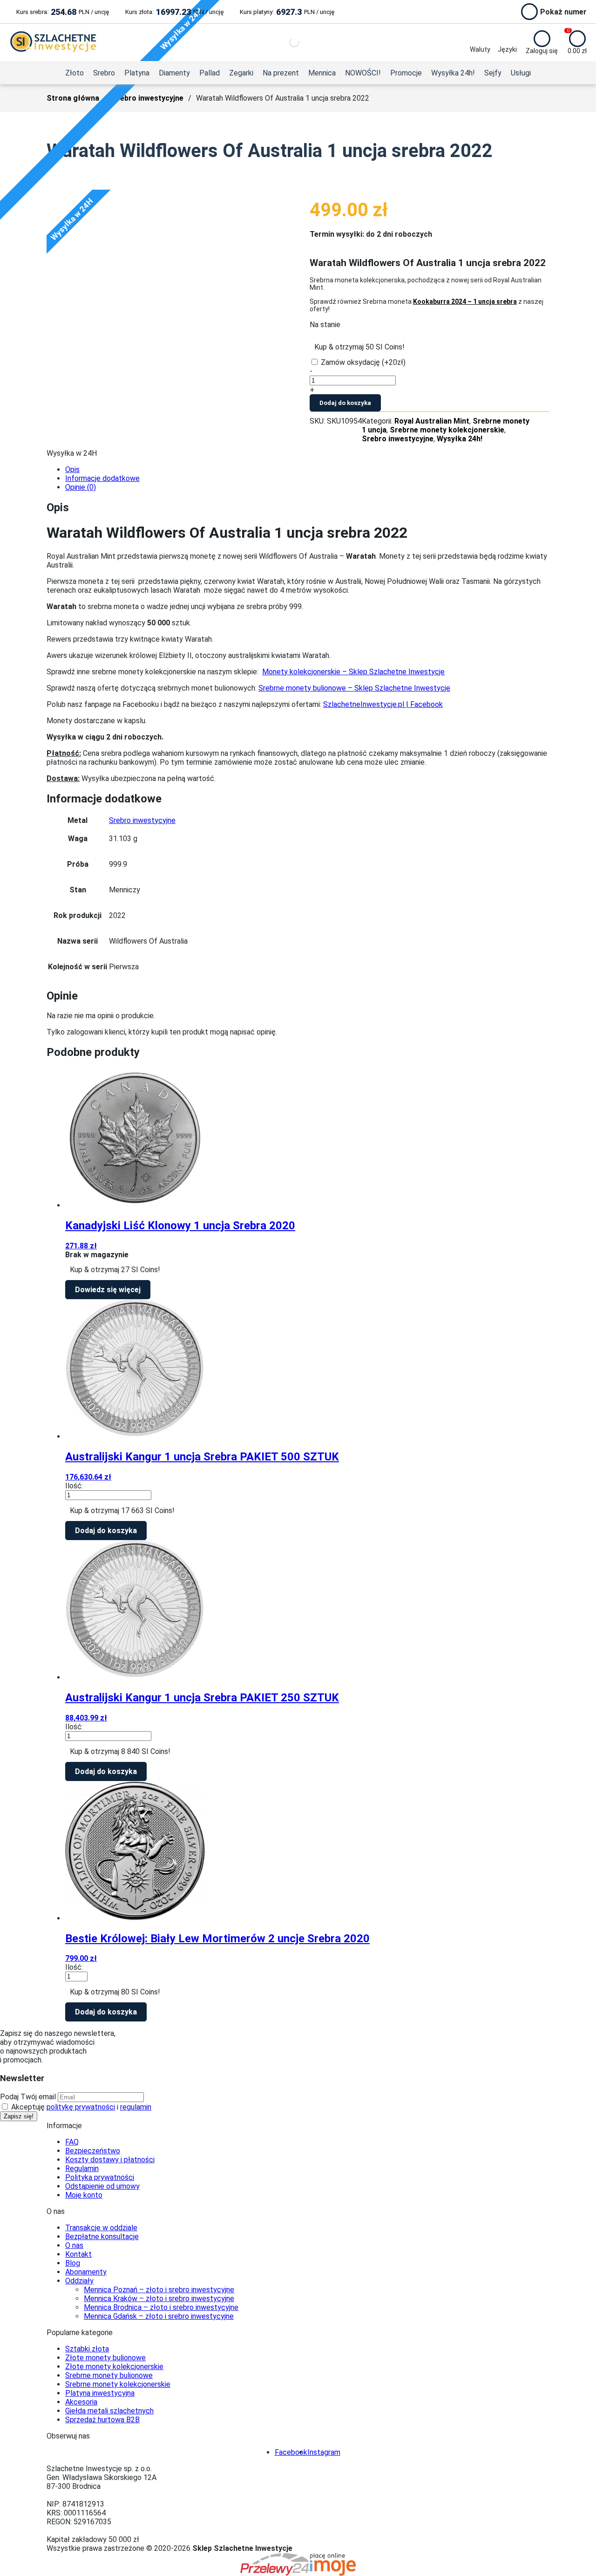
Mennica (322, 73)
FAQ (72, 2142)
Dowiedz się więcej (108, 1290)
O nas (74, 2245)
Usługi (521, 73)
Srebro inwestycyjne (148, 98)
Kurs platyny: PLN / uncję (287, 12)
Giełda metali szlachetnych (109, 2411)
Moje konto (84, 2195)
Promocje (406, 73)
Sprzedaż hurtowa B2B (102, 2420)
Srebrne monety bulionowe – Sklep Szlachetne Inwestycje (354, 688)
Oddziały (79, 2281)
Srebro (104, 73)
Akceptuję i (80, 2107)
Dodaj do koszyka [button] (106, 1531)
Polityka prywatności (100, 2177)
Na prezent (281, 73)
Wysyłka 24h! (453, 73)
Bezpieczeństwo (93, 2151)
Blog (73, 2263)
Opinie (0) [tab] (81, 487)
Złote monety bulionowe (105, 2358)
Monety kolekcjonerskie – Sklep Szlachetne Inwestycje (353, 672)
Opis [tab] (72, 469)
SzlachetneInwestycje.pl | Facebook (383, 704)
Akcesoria (81, 2402)
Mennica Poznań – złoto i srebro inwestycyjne (159, 2290)
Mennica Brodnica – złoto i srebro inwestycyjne (161, 2307)
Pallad (210, 73)
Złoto (74, 73)
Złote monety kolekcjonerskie (114, 2367)
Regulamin (82, 2168)
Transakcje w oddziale (101, 2228)
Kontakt (78, 2254)
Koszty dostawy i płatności (110, 2160)
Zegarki (241, 73)
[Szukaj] (286, 42)
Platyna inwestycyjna (100, 2393)
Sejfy (493, 73)
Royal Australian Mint (432, 421)
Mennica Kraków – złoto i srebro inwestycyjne (159, 2299)
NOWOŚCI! (363, 73)
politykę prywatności (81, 2107)
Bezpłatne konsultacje (102, 2237)
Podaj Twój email (28, 2097)
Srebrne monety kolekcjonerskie (447, 430)
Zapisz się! (19, 2116)
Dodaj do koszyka (345, 403)
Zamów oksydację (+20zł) (363, 362)
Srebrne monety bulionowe (109, 2375)
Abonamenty (86, 2272)
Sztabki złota (87, 2349)
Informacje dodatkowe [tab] (102, 478)
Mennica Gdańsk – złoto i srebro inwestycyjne (159, 2316)
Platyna (137, 73)
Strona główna (73, 98)
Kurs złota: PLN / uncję (174, 12)
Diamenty (174, 73)
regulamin (136, 2107)
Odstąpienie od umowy (102, 2186)
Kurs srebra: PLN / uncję (63, 12)
